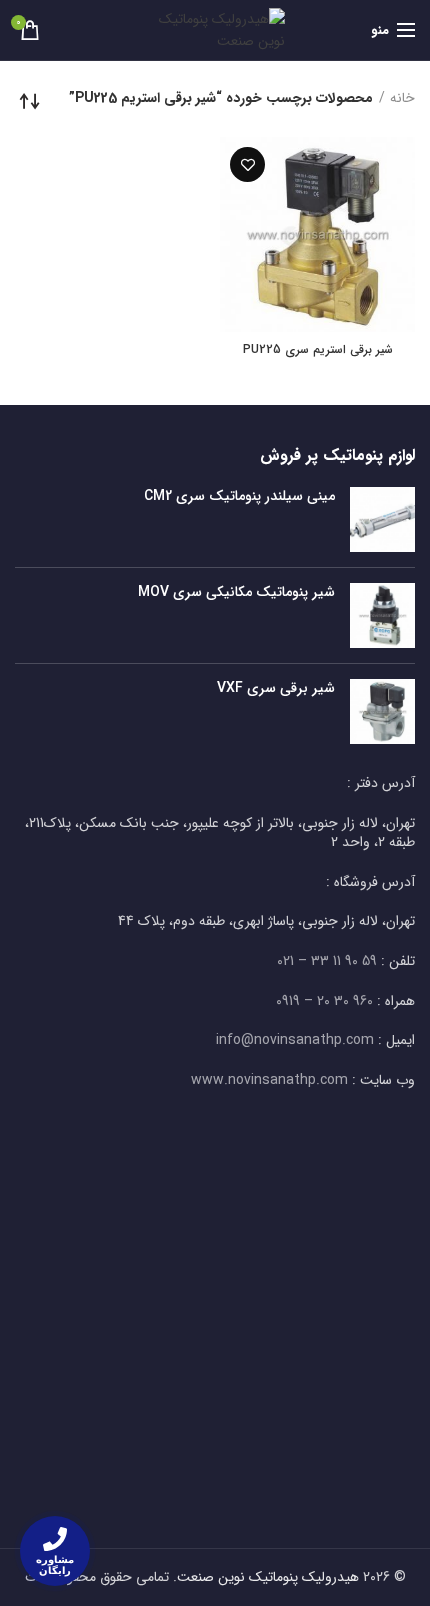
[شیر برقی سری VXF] (382, 711)
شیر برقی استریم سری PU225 (318, 350)
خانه (402, 99)
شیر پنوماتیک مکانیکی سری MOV (236, 592)
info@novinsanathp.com (295, 1040)
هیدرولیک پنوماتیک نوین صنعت (268, 1577)
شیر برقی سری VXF (276, 688)
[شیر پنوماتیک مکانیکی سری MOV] (382, 615)
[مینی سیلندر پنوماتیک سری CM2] (382, 519)
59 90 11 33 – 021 (327, 961)
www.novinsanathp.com (269, 1080)
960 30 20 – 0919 (324, 1001)
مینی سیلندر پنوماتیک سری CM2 (239, 496)
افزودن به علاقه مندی (247, 164)
